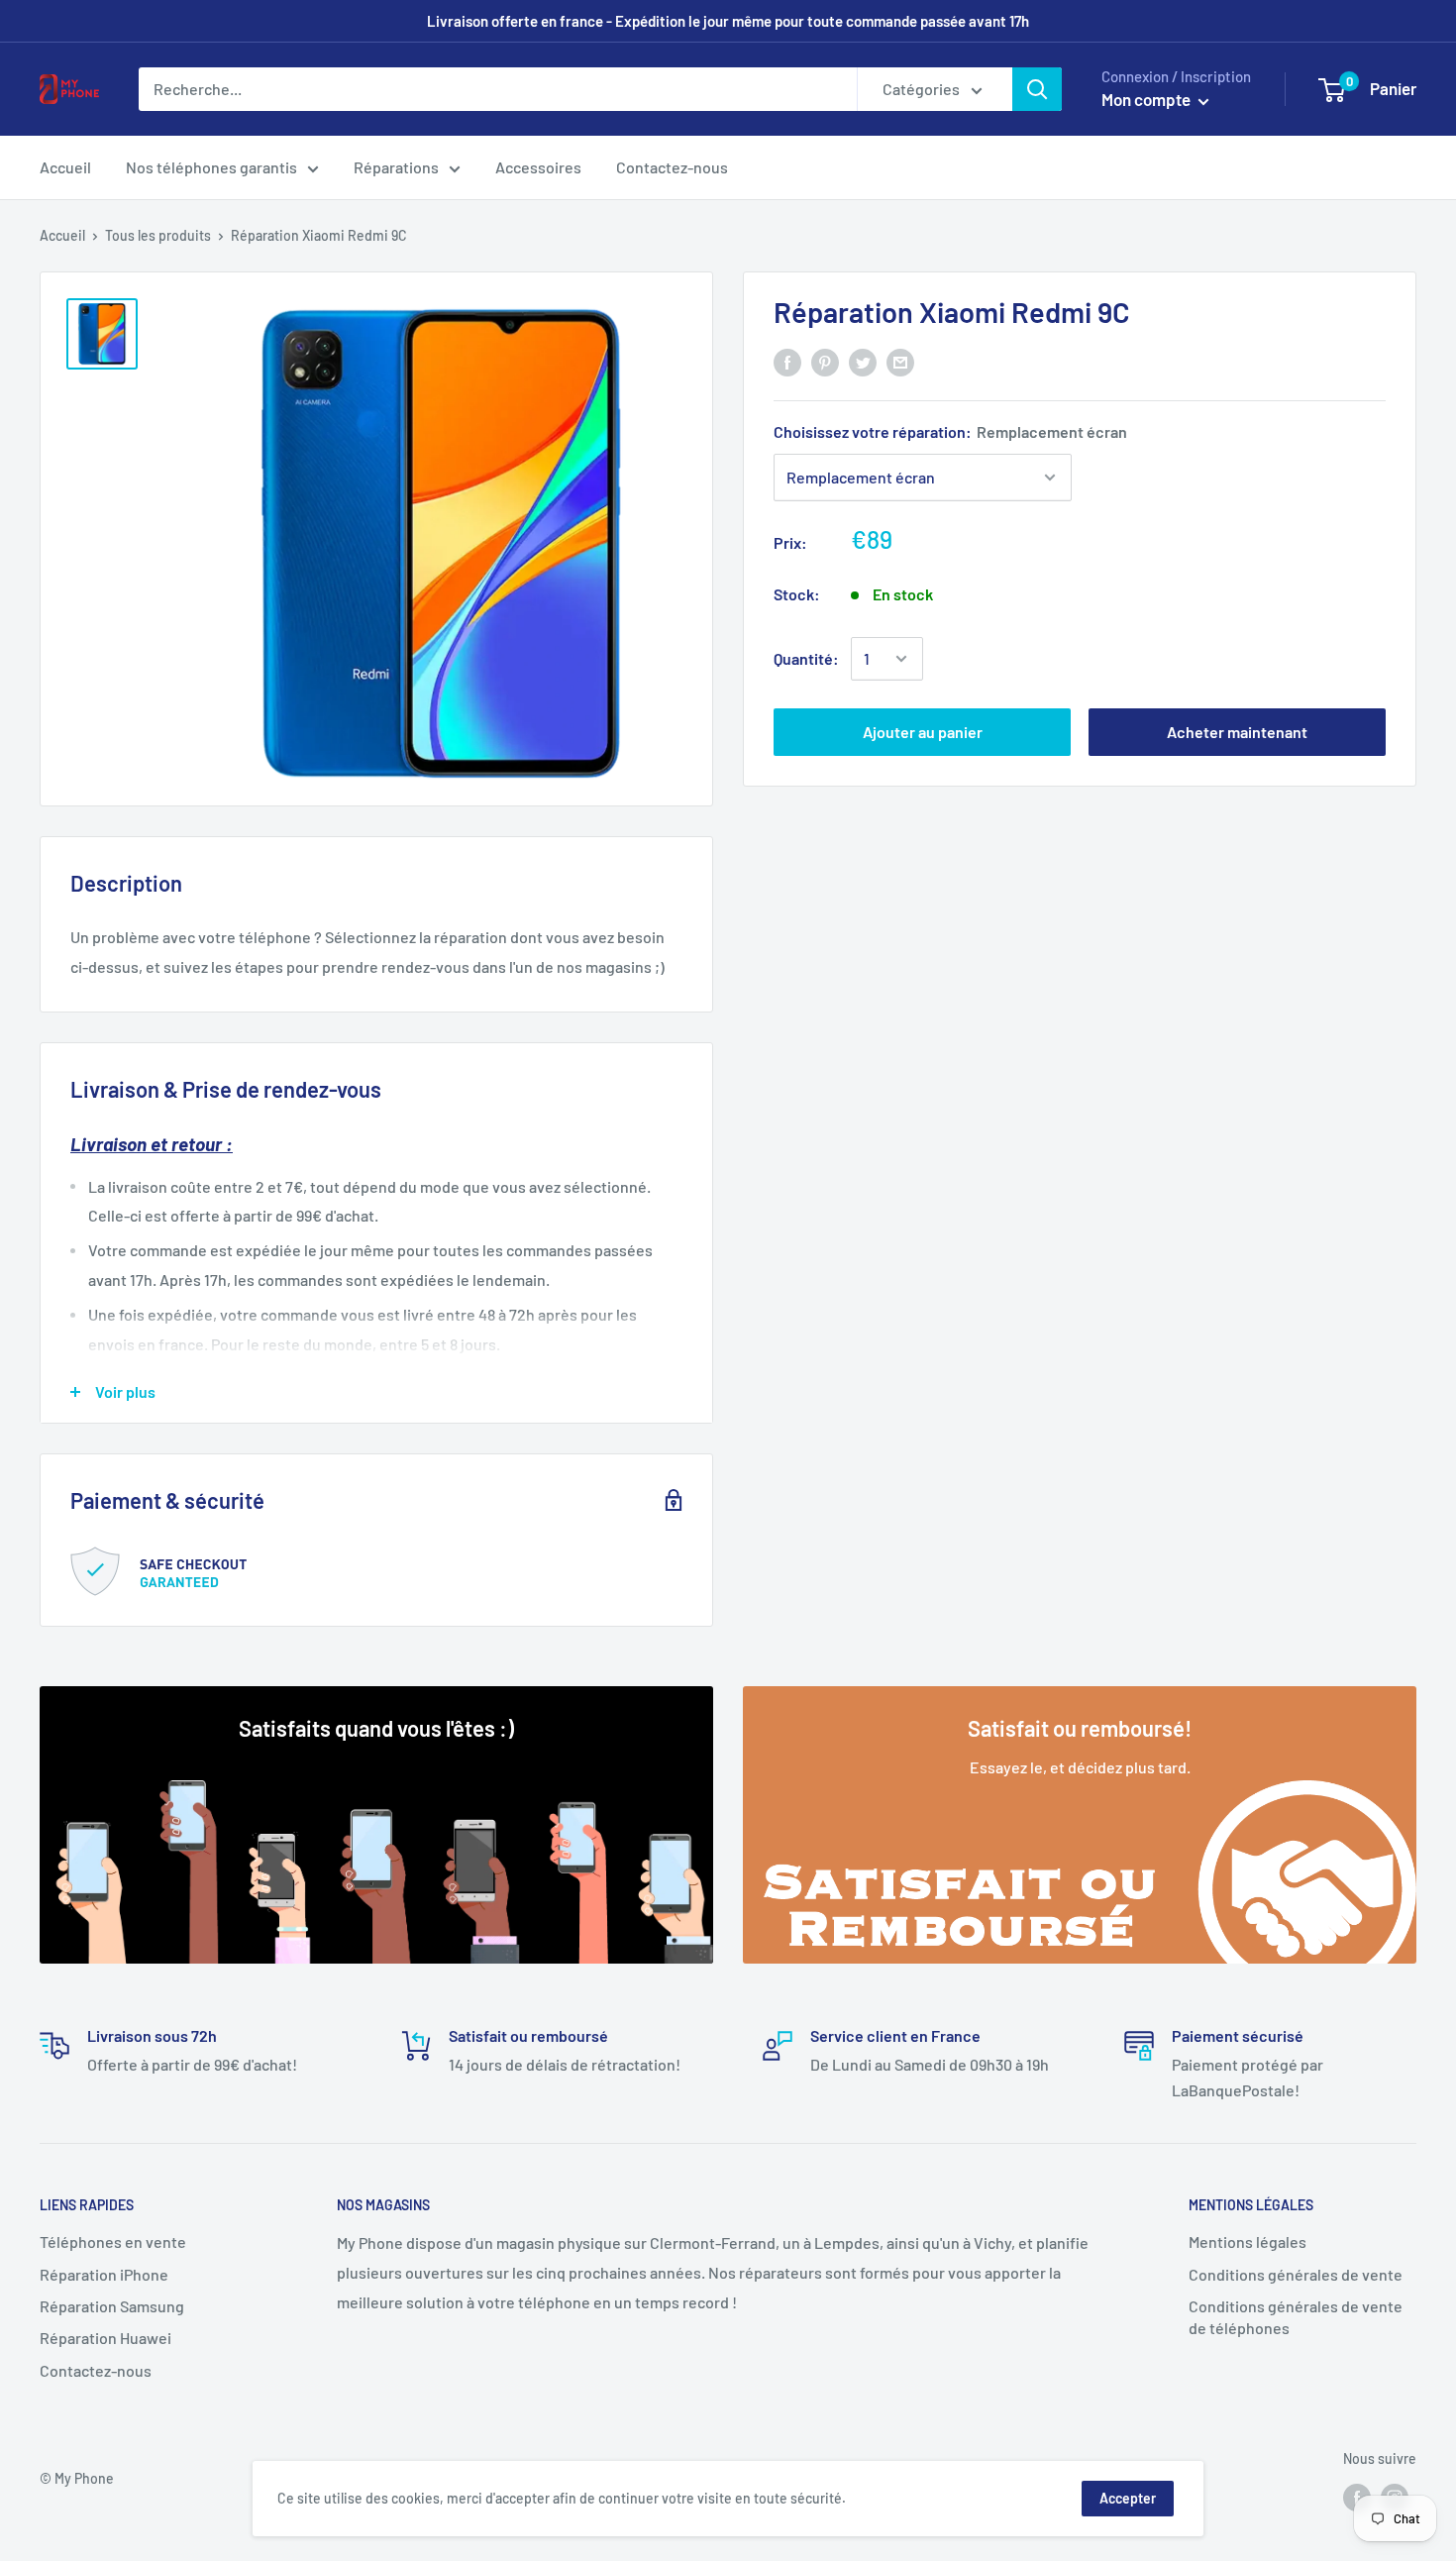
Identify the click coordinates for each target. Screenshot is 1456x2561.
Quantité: (806, 658)
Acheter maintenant (1237, 732)
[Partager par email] (900, 361)
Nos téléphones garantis (211, 167)
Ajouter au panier (923, 732)
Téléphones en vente (113, 2241)
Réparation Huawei (105, 2338)
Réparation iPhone (104, 2274)
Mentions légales (1248, 2241)
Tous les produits (158, 235)
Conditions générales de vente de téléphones (1296, 2317)
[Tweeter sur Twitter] (863, 361)
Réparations (396, 167)
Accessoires (538, 167)
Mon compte (1147, 99)
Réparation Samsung (112, 2306)
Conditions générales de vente (1296, 2274)
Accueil (65, 167)
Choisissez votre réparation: (950, 431)
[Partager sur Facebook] (787, 361)
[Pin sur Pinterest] (825, 361)
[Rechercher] (1037, 89)
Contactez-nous (672, 167)
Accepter (1128, 2498)
